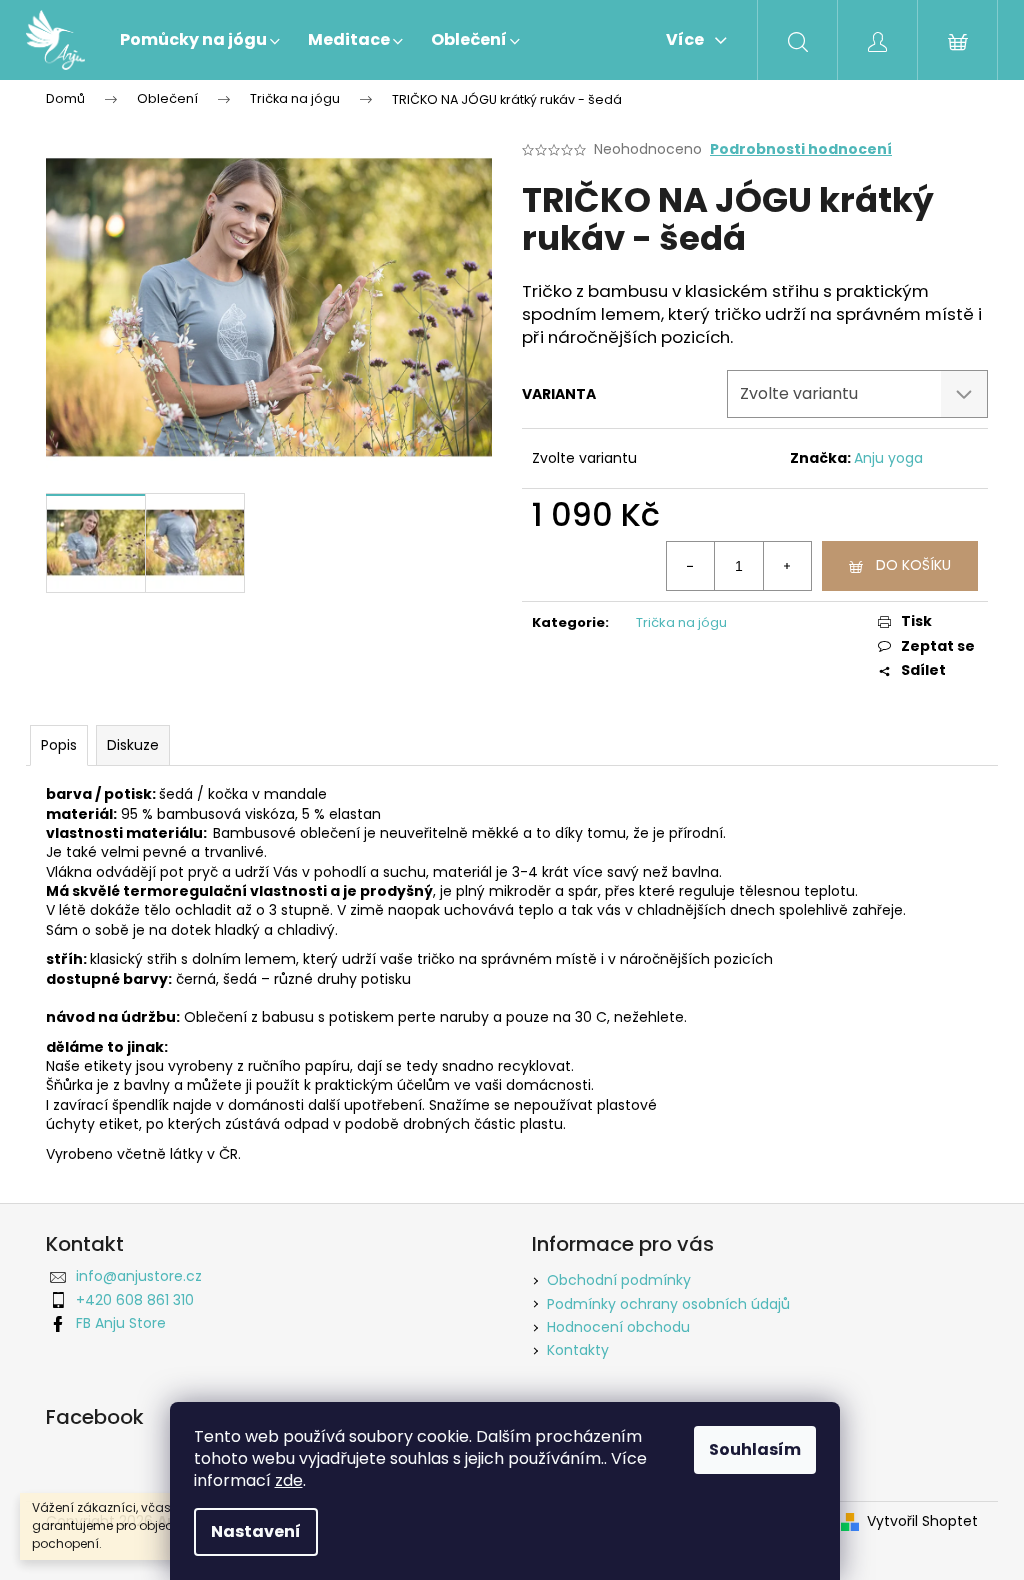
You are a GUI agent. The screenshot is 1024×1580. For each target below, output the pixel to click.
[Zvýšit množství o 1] (787, 566)
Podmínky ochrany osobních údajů (668, 1304)
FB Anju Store (121, 1323)
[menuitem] (200, 40)
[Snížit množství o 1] (691, 566)
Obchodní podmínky (619, 1280)
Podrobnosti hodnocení (801, 149)
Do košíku (913, 565)
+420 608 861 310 (135, 1300)
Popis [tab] (59, 745)
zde (289, 1480)
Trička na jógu (681, 622)
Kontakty (578, 1350)
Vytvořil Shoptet (922, 1521)
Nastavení (256, 1531)
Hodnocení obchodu (618, 1327)
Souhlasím (755, 1449)
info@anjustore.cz (139, 1276)
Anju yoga (888, 458)
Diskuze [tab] (133, 745)
